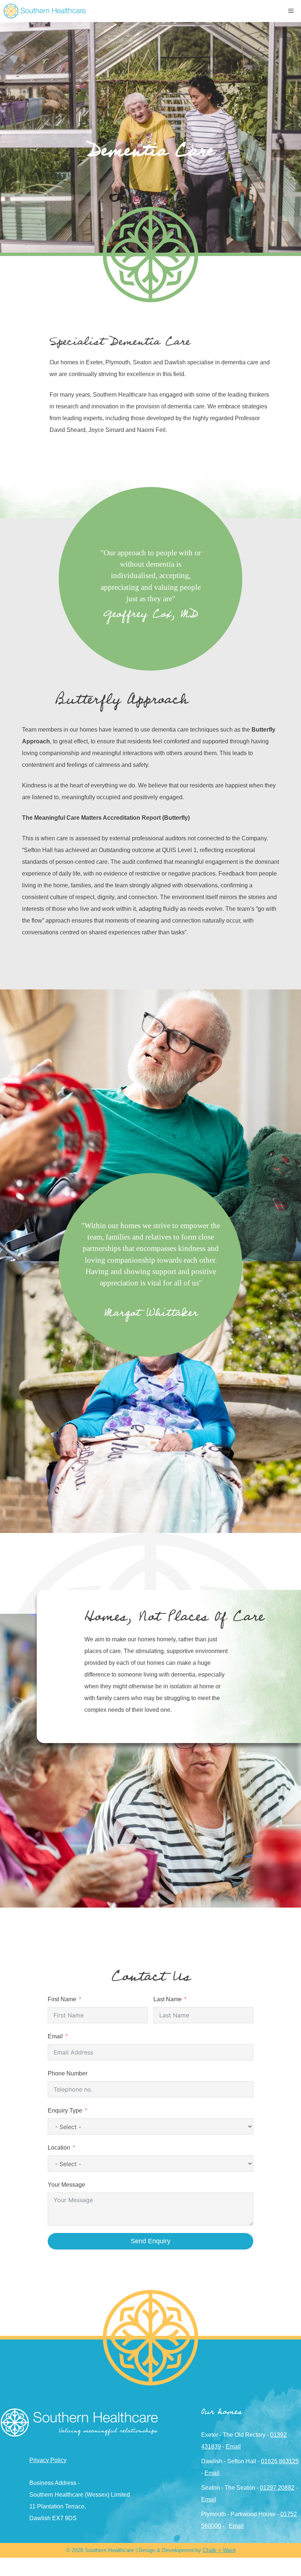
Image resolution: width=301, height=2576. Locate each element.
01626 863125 (280, 2461)
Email (55, 2036)
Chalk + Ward (219, 2550)
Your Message (66, 2185)
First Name (62, 1999)
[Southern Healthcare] (45, 11)
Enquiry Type (65, 2110)
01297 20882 (277, 2488)
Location (59, 2148)
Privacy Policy (48, 2460)
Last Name (168, 1999)
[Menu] (292, 11)
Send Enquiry (150, 2241)
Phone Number (68, 2073)
